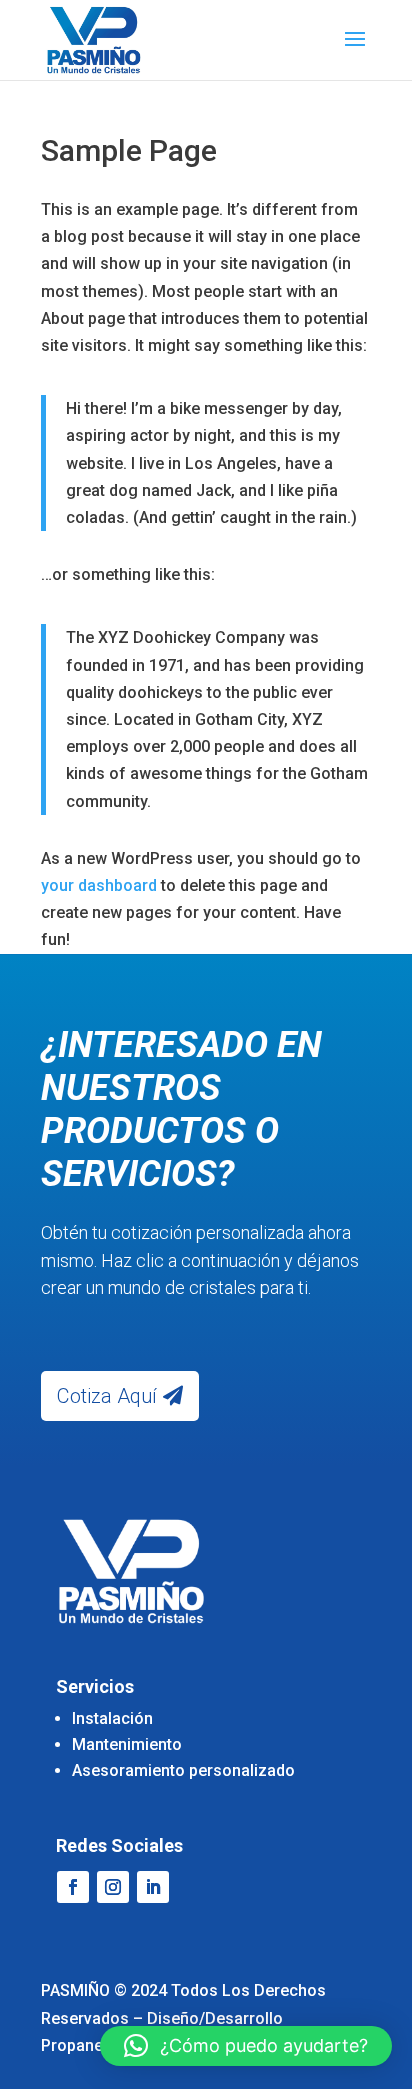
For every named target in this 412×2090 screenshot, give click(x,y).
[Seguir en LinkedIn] (153, 1887)
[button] (246, 2046)
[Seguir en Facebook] (73, 1887)
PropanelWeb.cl (98, 2045)
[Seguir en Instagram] (113, 1887)
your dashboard (99, 885)
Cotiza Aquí (107, 1396)
